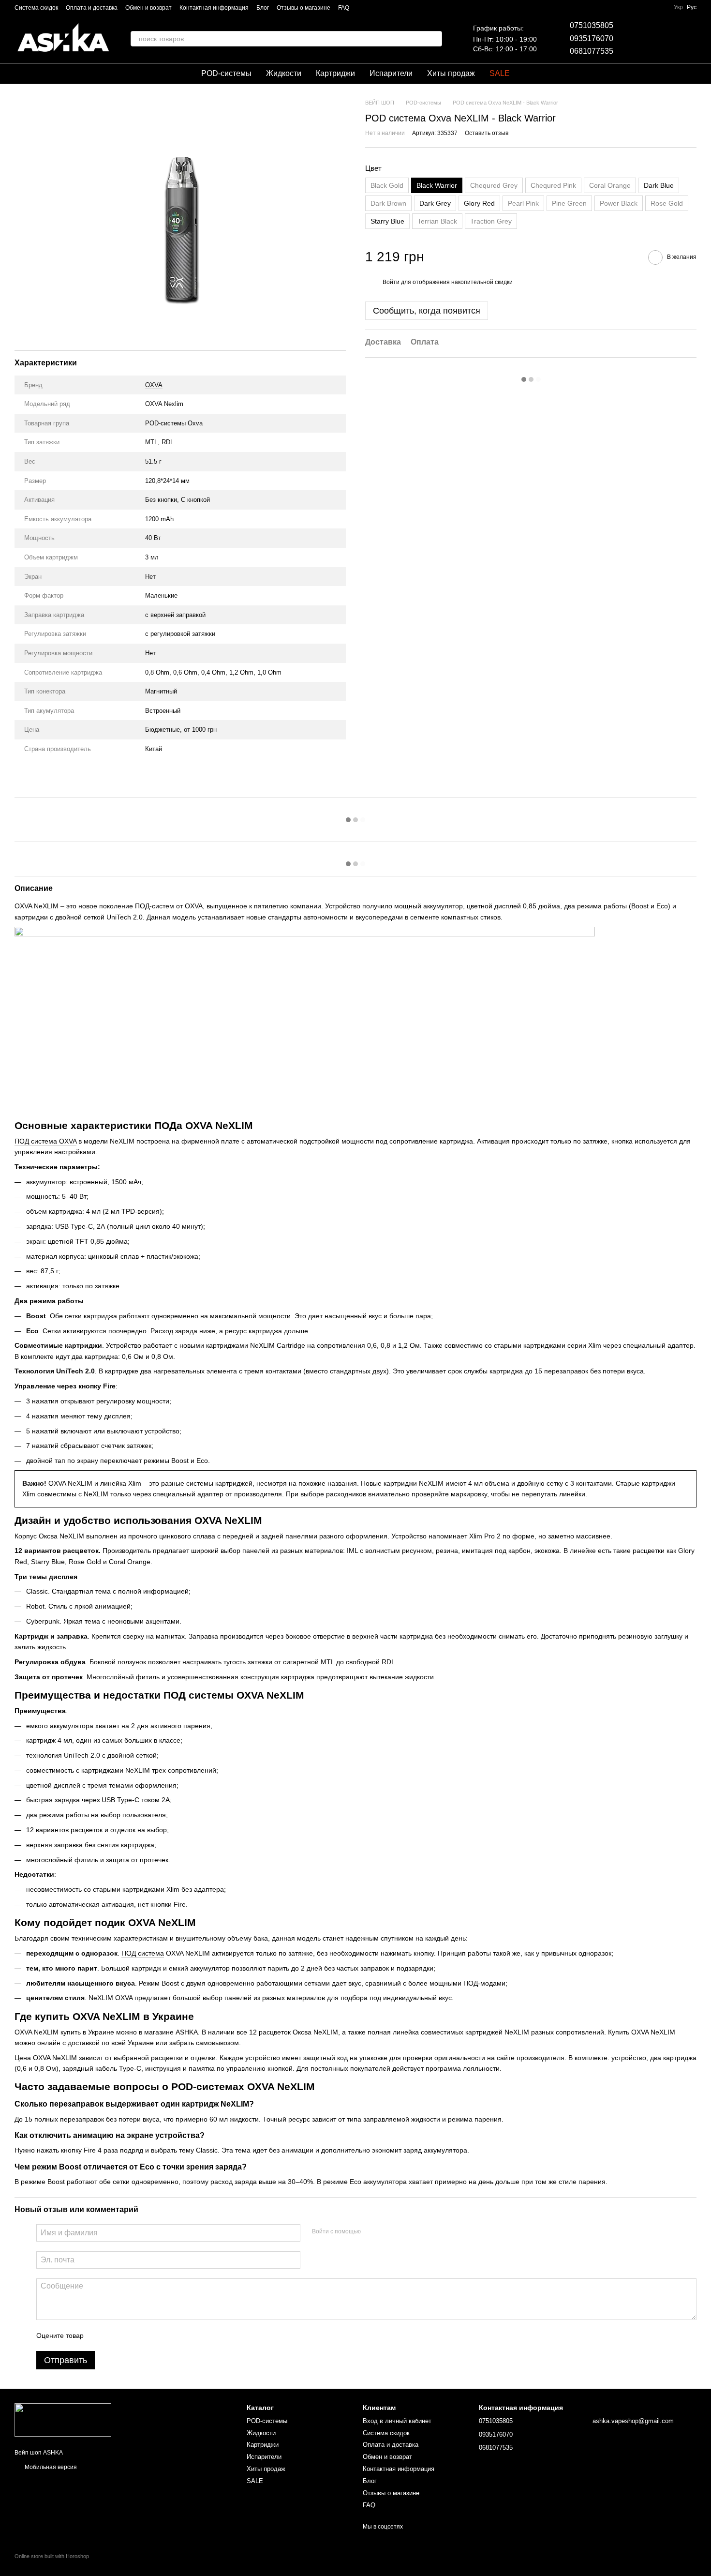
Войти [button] (391, 283)
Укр (678, 7)
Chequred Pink (553, 186)
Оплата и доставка (92, 8)
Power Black (619, 204)
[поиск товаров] (434, 39)
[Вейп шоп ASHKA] (63, 2420)
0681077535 (592, 51)
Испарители (391, 73)
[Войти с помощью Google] (387, 2231)
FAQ (344, 8)
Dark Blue (659, 186)
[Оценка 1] (100, 2335)
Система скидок (36, 8)
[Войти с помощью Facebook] (371, 2231)
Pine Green (569, 204)
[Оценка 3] (131, 2335)
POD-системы (226, 73)
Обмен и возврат (148, 8)
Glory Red (479, 204)
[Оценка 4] (146, 2335)
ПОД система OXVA (45, 1141)
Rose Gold (667, 204)
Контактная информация (214, 8)
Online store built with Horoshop (52, 2556)
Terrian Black (437, 222)
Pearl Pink (523, 204)
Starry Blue (387, 222)
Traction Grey (491, 222)
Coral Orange (610, 186)
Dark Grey (435, 204)
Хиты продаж (451, 73)
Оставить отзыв (487, 134)
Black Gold (387, 186)
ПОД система (143, 1953)
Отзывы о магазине (304, 8)
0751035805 (592, 25)
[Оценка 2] (115, 2335)
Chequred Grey (494, 186)
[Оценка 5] (162, 2335)
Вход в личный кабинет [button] (397, 2421)
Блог (263, 8)
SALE (500, 73)
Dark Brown (388, 204)
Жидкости (284, 73)
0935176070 (592, 38)
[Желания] (638, 39)
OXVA (154, 385)
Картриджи (335, 73)
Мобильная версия (50, 2467)
